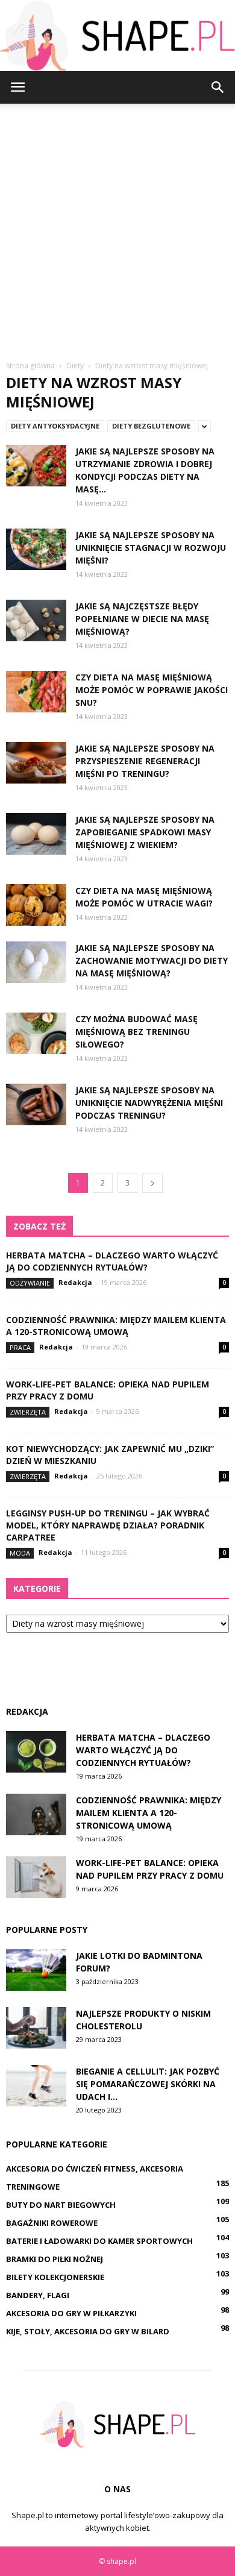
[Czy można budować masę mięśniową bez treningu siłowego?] (36, 1033)
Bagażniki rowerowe (52, 2223)
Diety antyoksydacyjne (55, 426)
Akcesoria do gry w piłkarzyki (71, 2313)
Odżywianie (30, 1283)
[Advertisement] (117, 227)
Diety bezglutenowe (151, 426)
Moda (20, 1553)
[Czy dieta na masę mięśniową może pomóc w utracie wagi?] (36, 905)
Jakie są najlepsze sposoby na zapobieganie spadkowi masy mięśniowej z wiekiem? (145, 832)
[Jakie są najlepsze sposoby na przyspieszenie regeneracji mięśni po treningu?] (36, 763)
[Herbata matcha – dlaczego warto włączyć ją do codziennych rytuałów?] (36, 1752)
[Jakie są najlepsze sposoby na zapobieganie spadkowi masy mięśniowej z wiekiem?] (36, 834)
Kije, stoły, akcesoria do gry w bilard (88, 2331)
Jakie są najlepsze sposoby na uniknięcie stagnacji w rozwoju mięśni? (151, 548)
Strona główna (30, 366)
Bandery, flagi (38, 2295)
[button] (218, 87)
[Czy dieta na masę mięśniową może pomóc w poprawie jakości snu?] (36, 692)
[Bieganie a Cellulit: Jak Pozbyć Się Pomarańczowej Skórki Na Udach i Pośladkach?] (36, 2086)
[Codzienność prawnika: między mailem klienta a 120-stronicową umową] (36, 1814)
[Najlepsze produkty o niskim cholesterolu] (36, 2028)
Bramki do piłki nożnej (55, 2259)
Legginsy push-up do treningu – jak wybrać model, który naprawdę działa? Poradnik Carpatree (108, 1525)
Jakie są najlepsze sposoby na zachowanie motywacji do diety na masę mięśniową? (152, 960)
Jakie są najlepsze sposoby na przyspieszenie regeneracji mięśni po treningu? (145, 761)
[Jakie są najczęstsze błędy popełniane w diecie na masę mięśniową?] (36, 620)
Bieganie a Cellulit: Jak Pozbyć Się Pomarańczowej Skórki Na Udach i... (148, 2084)
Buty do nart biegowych (61, 2205)
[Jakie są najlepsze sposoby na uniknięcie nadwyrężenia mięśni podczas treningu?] (36, 1104)
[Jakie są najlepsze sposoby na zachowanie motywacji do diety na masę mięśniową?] (36, 962)
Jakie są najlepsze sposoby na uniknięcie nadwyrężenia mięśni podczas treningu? (149, 1103)
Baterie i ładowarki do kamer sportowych (99, 2241)
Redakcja (75, 1282)
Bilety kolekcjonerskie (55, 2277)
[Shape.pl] (117, 36)
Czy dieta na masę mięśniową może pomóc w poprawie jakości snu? (152, 690)
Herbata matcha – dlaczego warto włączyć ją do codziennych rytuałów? (112, 1261)
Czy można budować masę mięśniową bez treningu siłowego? (136, 1032)
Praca (20, 1347)
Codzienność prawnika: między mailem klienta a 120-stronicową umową (116, 1326)
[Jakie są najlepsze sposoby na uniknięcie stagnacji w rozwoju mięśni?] (36, 549)
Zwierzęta (28, 1412)
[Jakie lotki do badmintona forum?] (36, 1970)
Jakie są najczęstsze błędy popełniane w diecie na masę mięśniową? (142, 619)
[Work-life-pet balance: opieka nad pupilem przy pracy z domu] (36, 1877)
